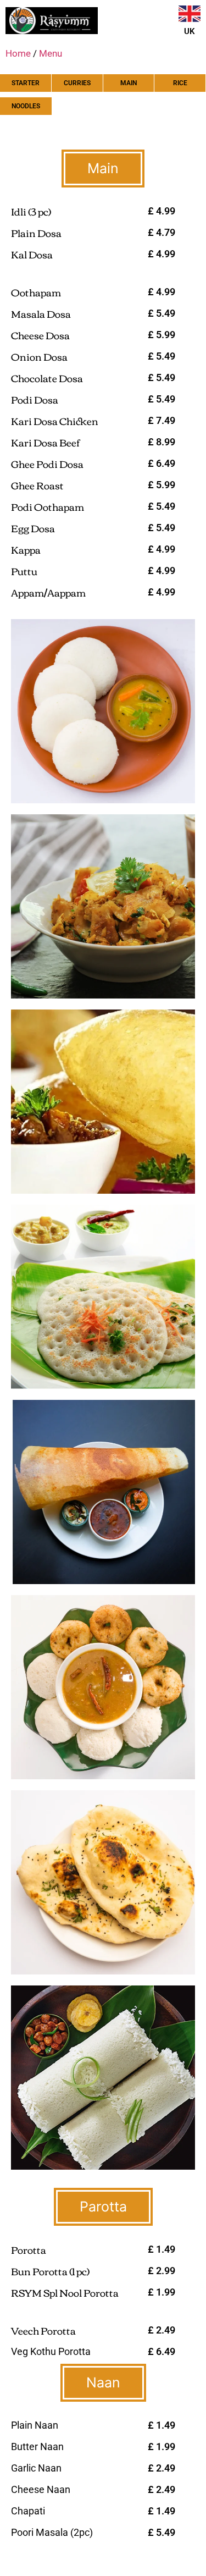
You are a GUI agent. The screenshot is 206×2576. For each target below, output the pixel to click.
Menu (51, 53)
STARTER (26, 83)
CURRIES (77, 83)
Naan (103, 2382)
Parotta (103, 2207)
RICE (180, 83)
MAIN (129, 83)
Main (103, 168)
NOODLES (26, 106)
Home (18, 53)
